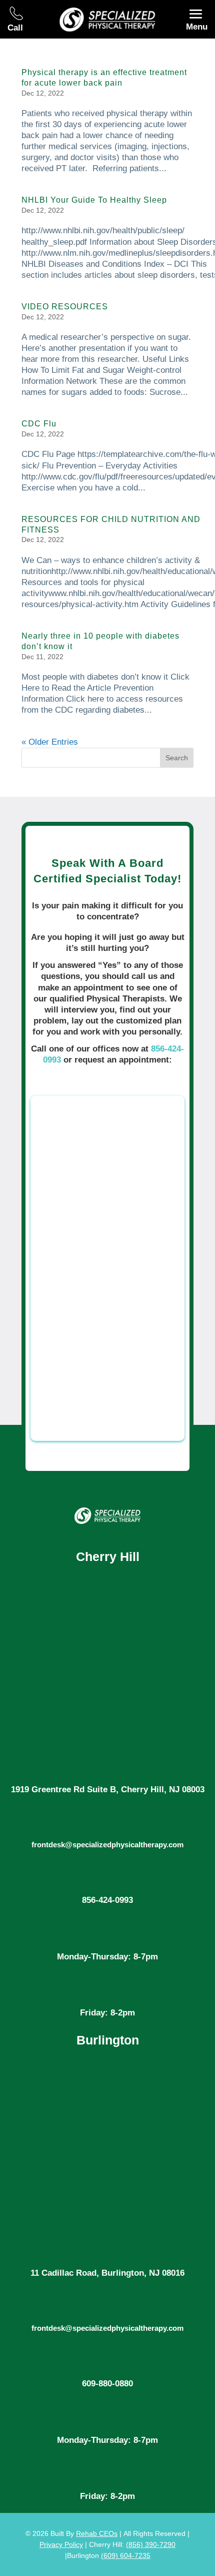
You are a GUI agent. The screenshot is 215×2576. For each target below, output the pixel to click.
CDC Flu (39, 424)
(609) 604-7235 (126, 2555)
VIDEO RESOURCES (65, 307)
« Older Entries (50, 742)
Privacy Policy (61, 2544)
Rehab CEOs (97, 2533)
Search (177, 758)
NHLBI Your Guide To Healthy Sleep (94, 200)
